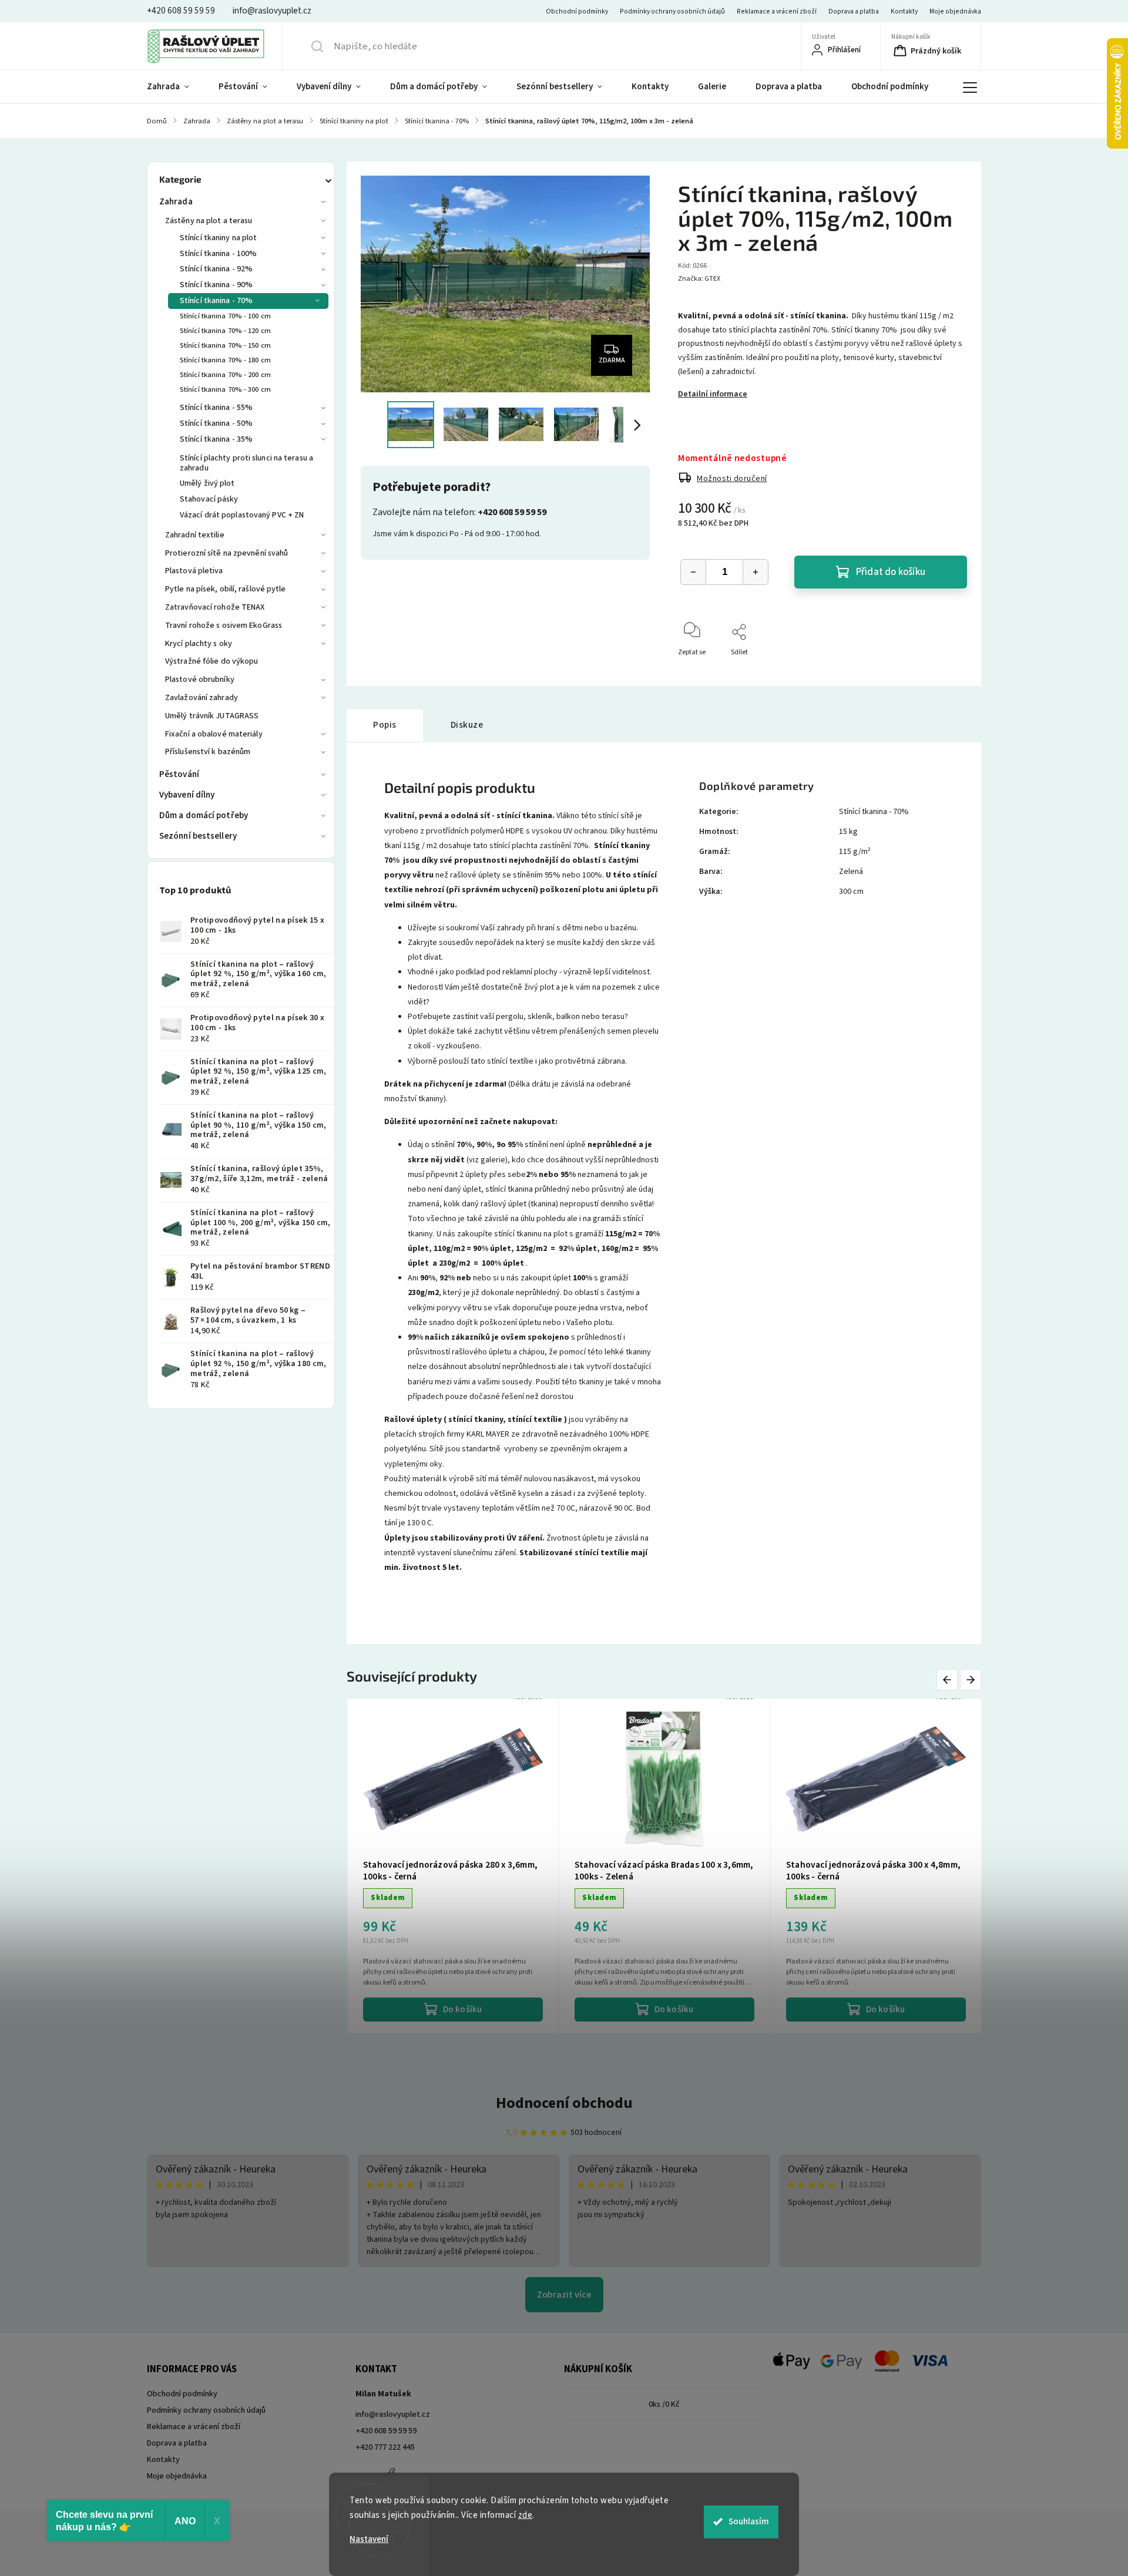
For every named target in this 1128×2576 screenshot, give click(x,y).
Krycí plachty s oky (199, 644)
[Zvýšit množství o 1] (756, 572)
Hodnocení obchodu (564, 2103)
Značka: (699, 279)
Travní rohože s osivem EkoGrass (224, 625)
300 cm (851, 892)
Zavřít (948, 672)
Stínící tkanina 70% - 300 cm (225, 389)
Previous (949, 1680)
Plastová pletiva (194, 571)
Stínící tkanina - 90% (216, 285)
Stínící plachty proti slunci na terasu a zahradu (246, 463)
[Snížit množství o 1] (693, 572)
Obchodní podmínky (577, 11)
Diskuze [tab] (467, 725)
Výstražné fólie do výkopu (212, 661)
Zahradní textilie (195, 535)
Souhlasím (749, 2522)
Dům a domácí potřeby (204, 815)
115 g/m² (855, 852)
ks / (664, 2405)
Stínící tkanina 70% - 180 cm (225, 360)
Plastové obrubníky (200, 680)
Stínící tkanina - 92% (216, 269)
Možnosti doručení (732, 479)
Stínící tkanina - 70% (216, 301)
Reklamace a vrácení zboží (777, 11)
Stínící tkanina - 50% (216, 423)
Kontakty (904, 11)
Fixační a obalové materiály (214, 734)
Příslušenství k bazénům (208, 752)
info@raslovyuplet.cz (393, 2414)
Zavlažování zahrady (202, 698)
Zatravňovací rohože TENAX (215, 607)
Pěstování (179, 774)
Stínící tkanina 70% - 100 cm (225, 316)
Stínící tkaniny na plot (218, 238)
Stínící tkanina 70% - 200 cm (225, 375)
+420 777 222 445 (385, 2447)
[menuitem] (175, 87)
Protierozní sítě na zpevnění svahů (226, 553)
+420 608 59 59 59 (386, 2431)
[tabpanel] (664, 1866)
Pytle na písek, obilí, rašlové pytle (226, 589)
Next (971, 1680)
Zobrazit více (564, 2295)
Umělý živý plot (207, 483)
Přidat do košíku (891, 572)
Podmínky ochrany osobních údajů (672, 11)
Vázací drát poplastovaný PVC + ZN (242, 515)
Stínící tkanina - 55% (216, 408)
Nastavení (369, 2539)
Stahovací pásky (209, 499)
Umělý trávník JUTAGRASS (212, 716)
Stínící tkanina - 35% (216, 439)
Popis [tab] (385, 725)
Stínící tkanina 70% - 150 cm (225, 345)
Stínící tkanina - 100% (218, 254)
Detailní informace (713, 394)
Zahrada (176, 202)
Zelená (851, 872)
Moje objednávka (955, 11)
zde (526, 2515)
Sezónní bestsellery (198, 836)
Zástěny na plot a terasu (209, 221)
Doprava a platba (854, 11)
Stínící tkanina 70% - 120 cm (225, 331)
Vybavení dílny (187, 795)
